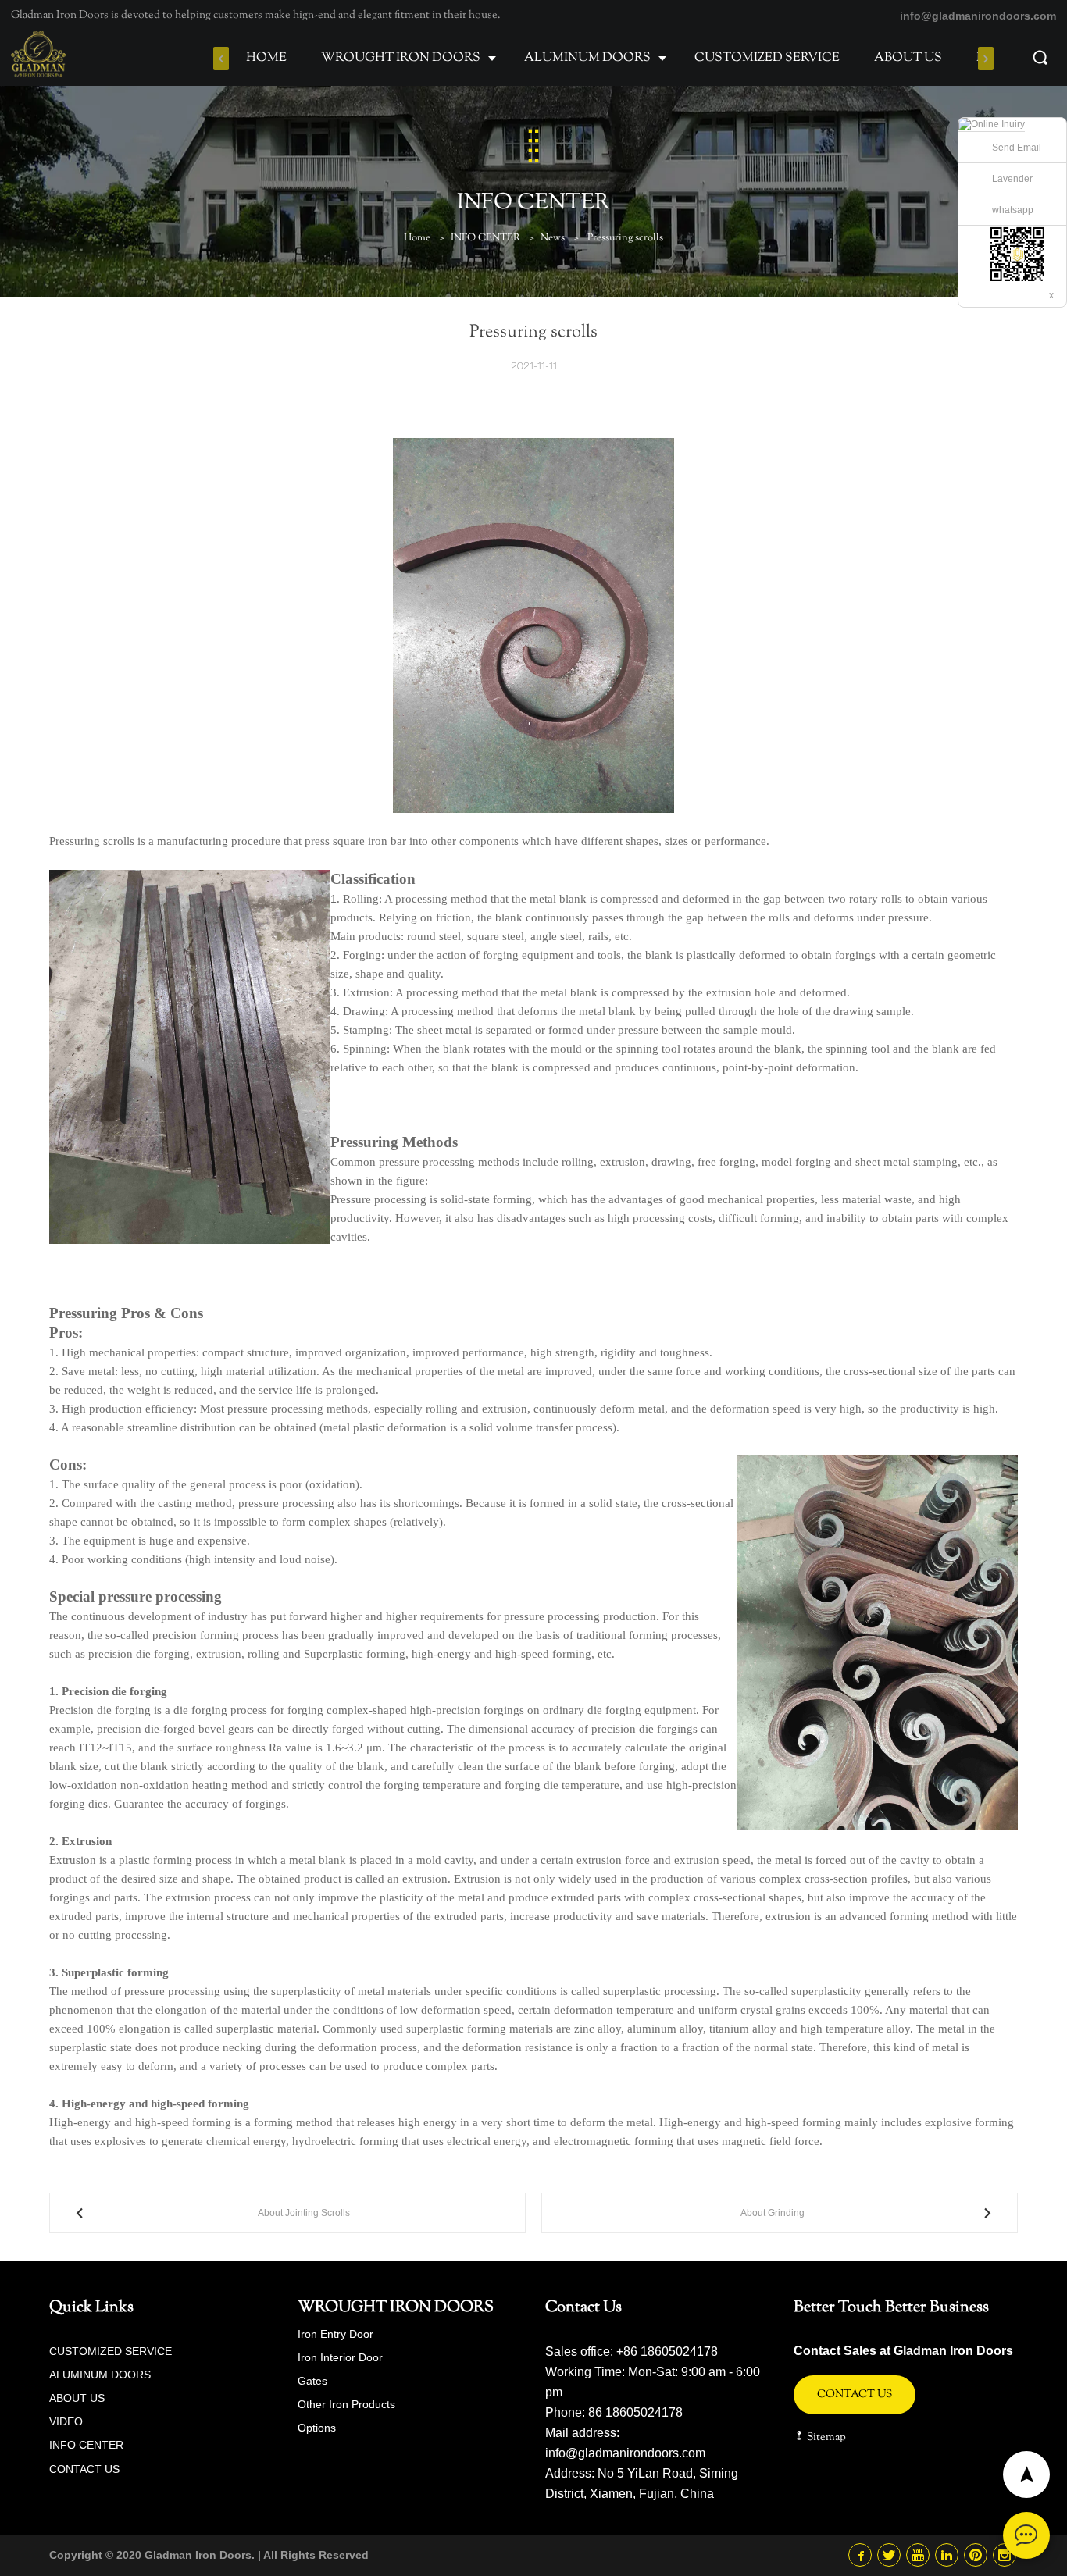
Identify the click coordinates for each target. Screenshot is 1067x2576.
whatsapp (1013, 210)
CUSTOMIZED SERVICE (767, 58)
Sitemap (825, 2438)
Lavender (1012, 179)
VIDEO (66, 2421)
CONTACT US (84, 2469)
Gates (312, 2381)
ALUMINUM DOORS (587, 58)
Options (317, 2428)
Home (417, 238)
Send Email (1017, 148)
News (553, 238)
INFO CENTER (485, 238)
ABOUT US (908, 58)
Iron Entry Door (335, 2334)
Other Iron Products (346, 2404)
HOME (266, 58)
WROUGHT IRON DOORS (401, 58)
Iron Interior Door (340, 2357)
